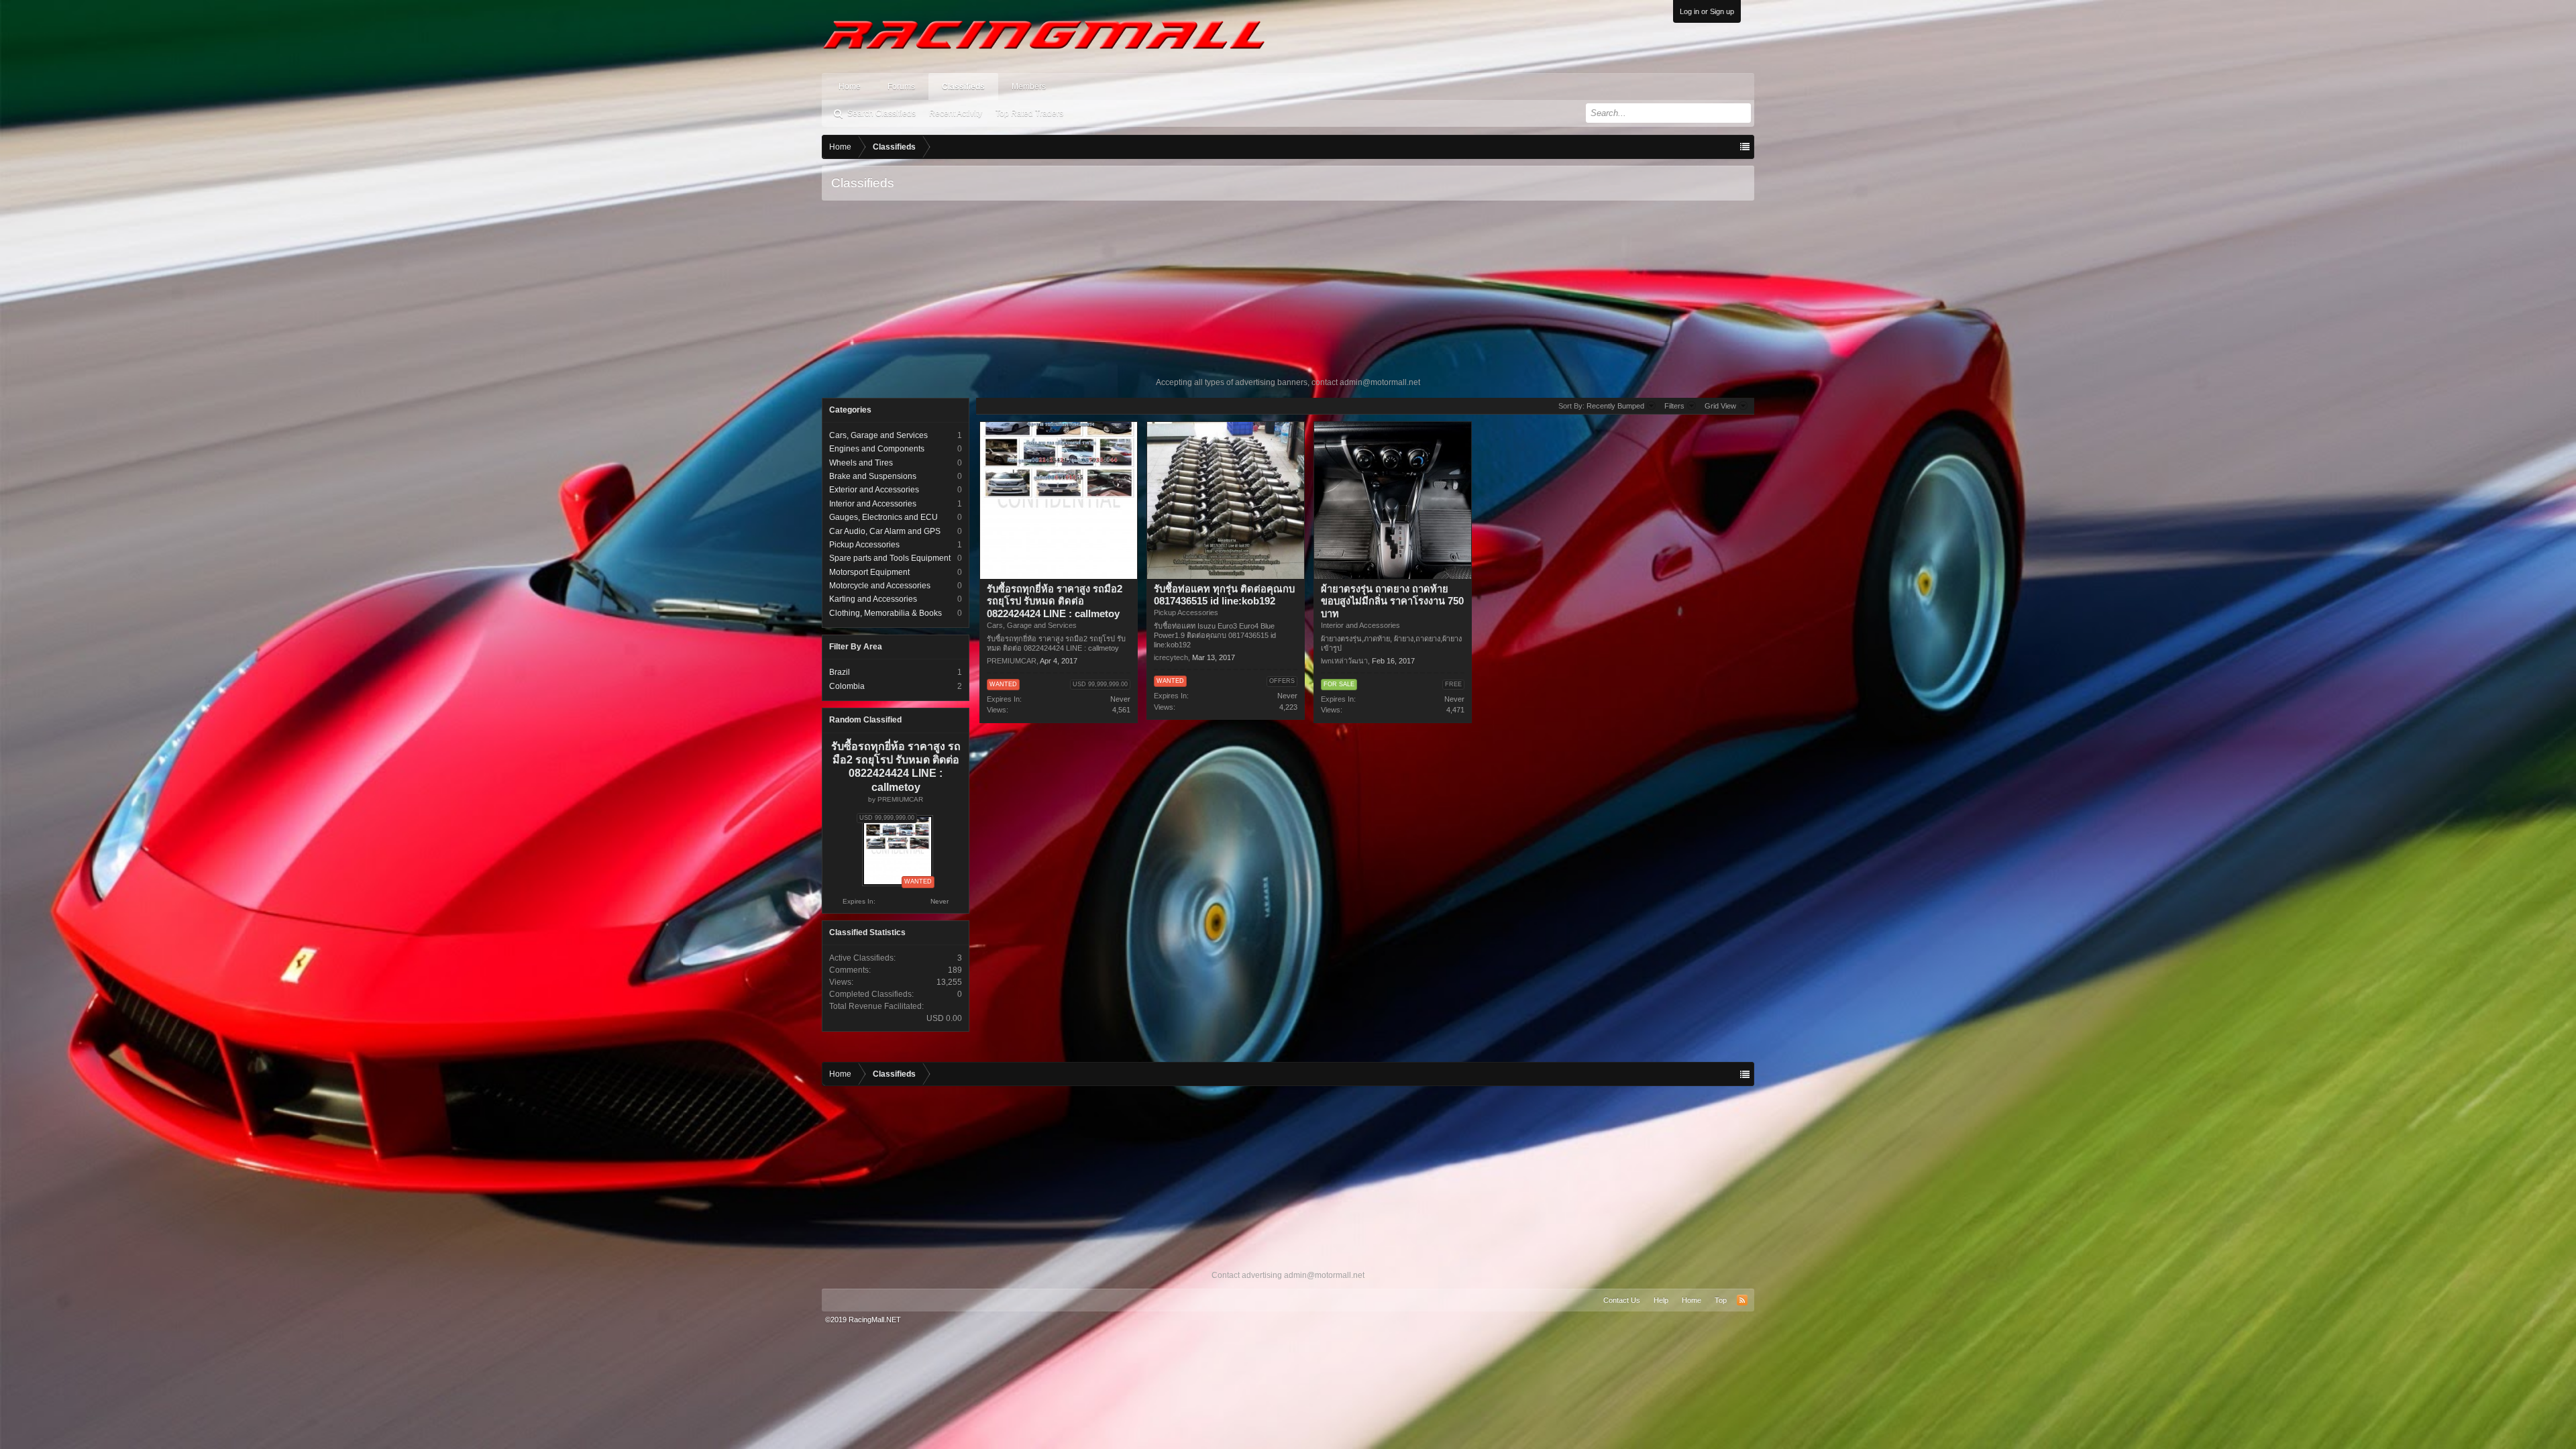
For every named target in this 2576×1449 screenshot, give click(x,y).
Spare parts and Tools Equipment (890, 558)
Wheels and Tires (861, 463)
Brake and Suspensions (873, 476)
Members (1029, 87)
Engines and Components (877, 449)
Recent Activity (956, 113)
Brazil (840, 672)
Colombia (847, 686)
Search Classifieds (881, 113)
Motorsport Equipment (869, 572)
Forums (901, 87)
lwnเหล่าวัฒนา (1344, 661)
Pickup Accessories (864, 545)
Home (850, 87)
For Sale (1339, 684)
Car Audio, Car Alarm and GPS (885, 531)
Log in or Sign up (1707, 11)
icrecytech (1171, 657)
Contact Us (1622, 1300)
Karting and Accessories (873, 599)
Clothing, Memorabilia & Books (885, 613)
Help (1661, 1300)
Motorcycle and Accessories (880, 586)
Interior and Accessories (873, 504)
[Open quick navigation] (1745, 147)
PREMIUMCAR (900, 799)
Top (1721, 1300)
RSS (1742, 1300)
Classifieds (963, 87)
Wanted (1003, 684)
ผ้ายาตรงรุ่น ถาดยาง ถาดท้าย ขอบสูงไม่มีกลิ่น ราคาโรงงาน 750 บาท (1392, 602)
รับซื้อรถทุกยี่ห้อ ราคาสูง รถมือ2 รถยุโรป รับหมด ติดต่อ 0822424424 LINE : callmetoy (1055, 602)
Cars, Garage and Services (878, 435)
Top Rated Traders (1029, 113)
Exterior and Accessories (874, 490)
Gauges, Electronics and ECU (883, 517)
